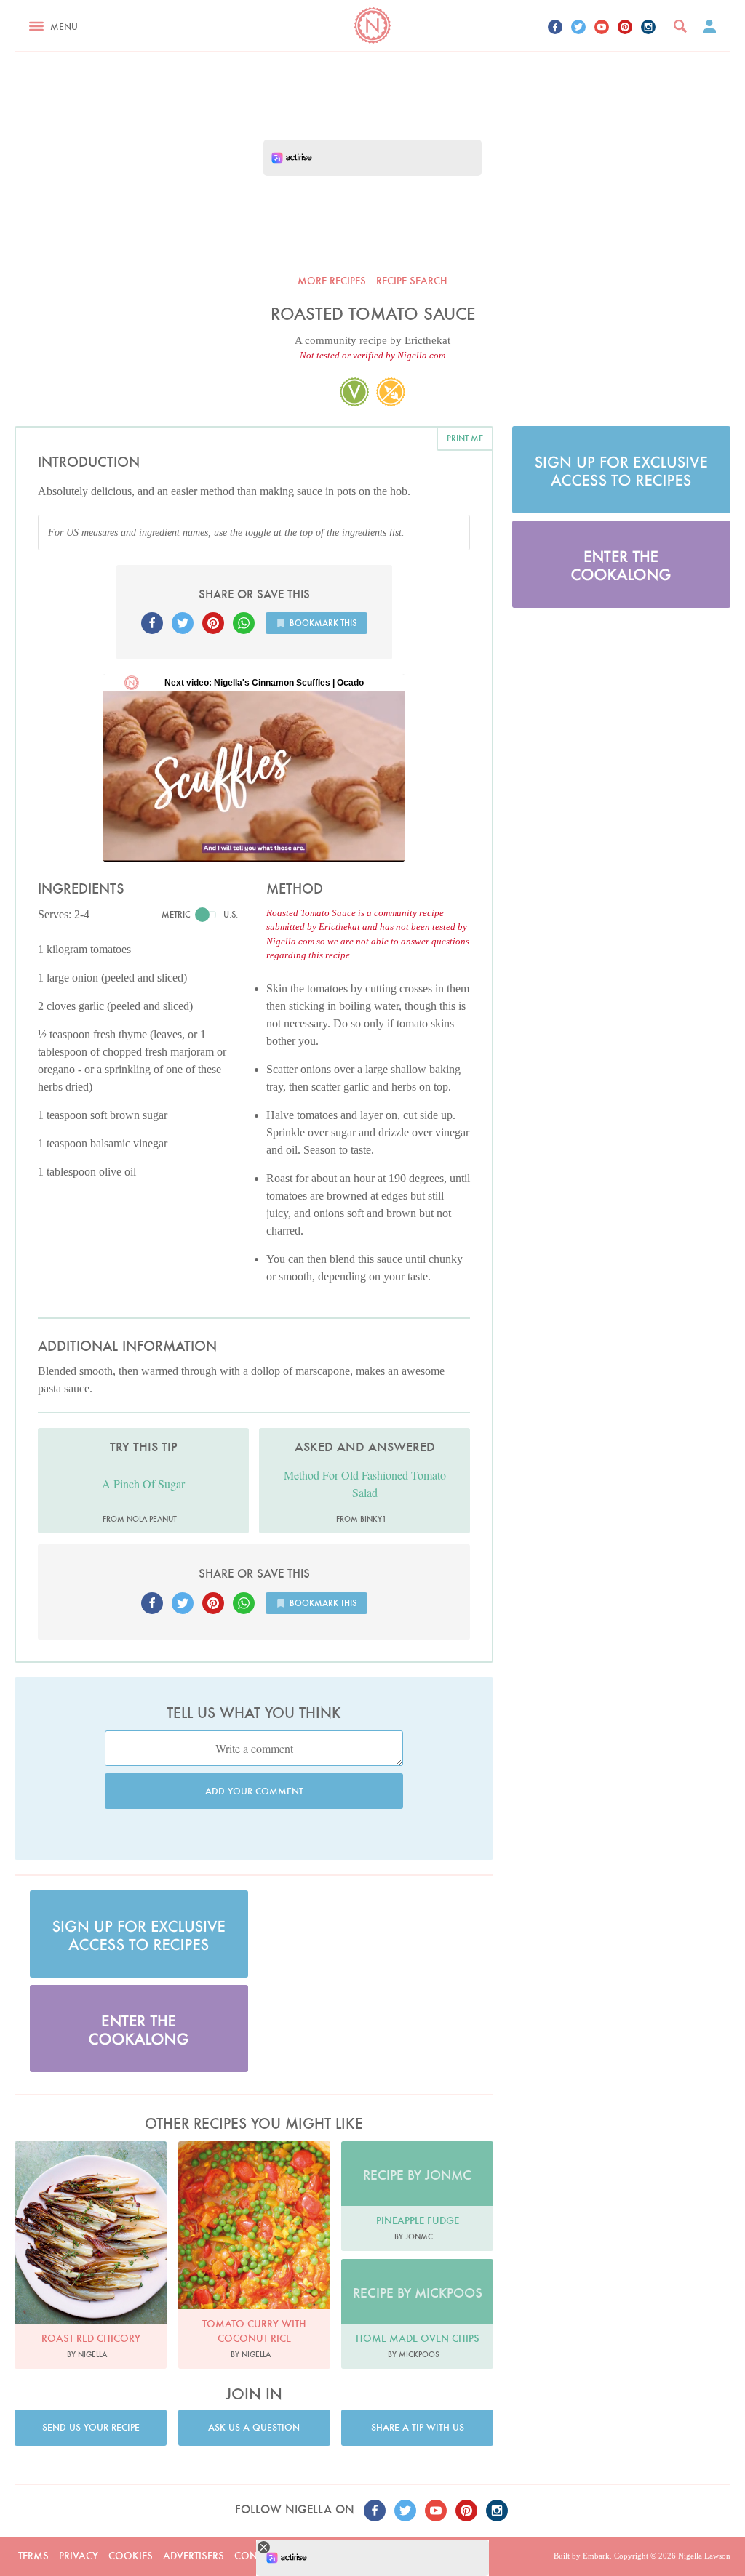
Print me (465, 438)
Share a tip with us (418, 2427)
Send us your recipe (91, 2427)
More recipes (332, 281)
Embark (596, 2556)
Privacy (79, 2556)
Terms (33, 2556)
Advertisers (194, 2556)
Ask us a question (254, 2427)
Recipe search (412, 281)
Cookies (131, 2556)
